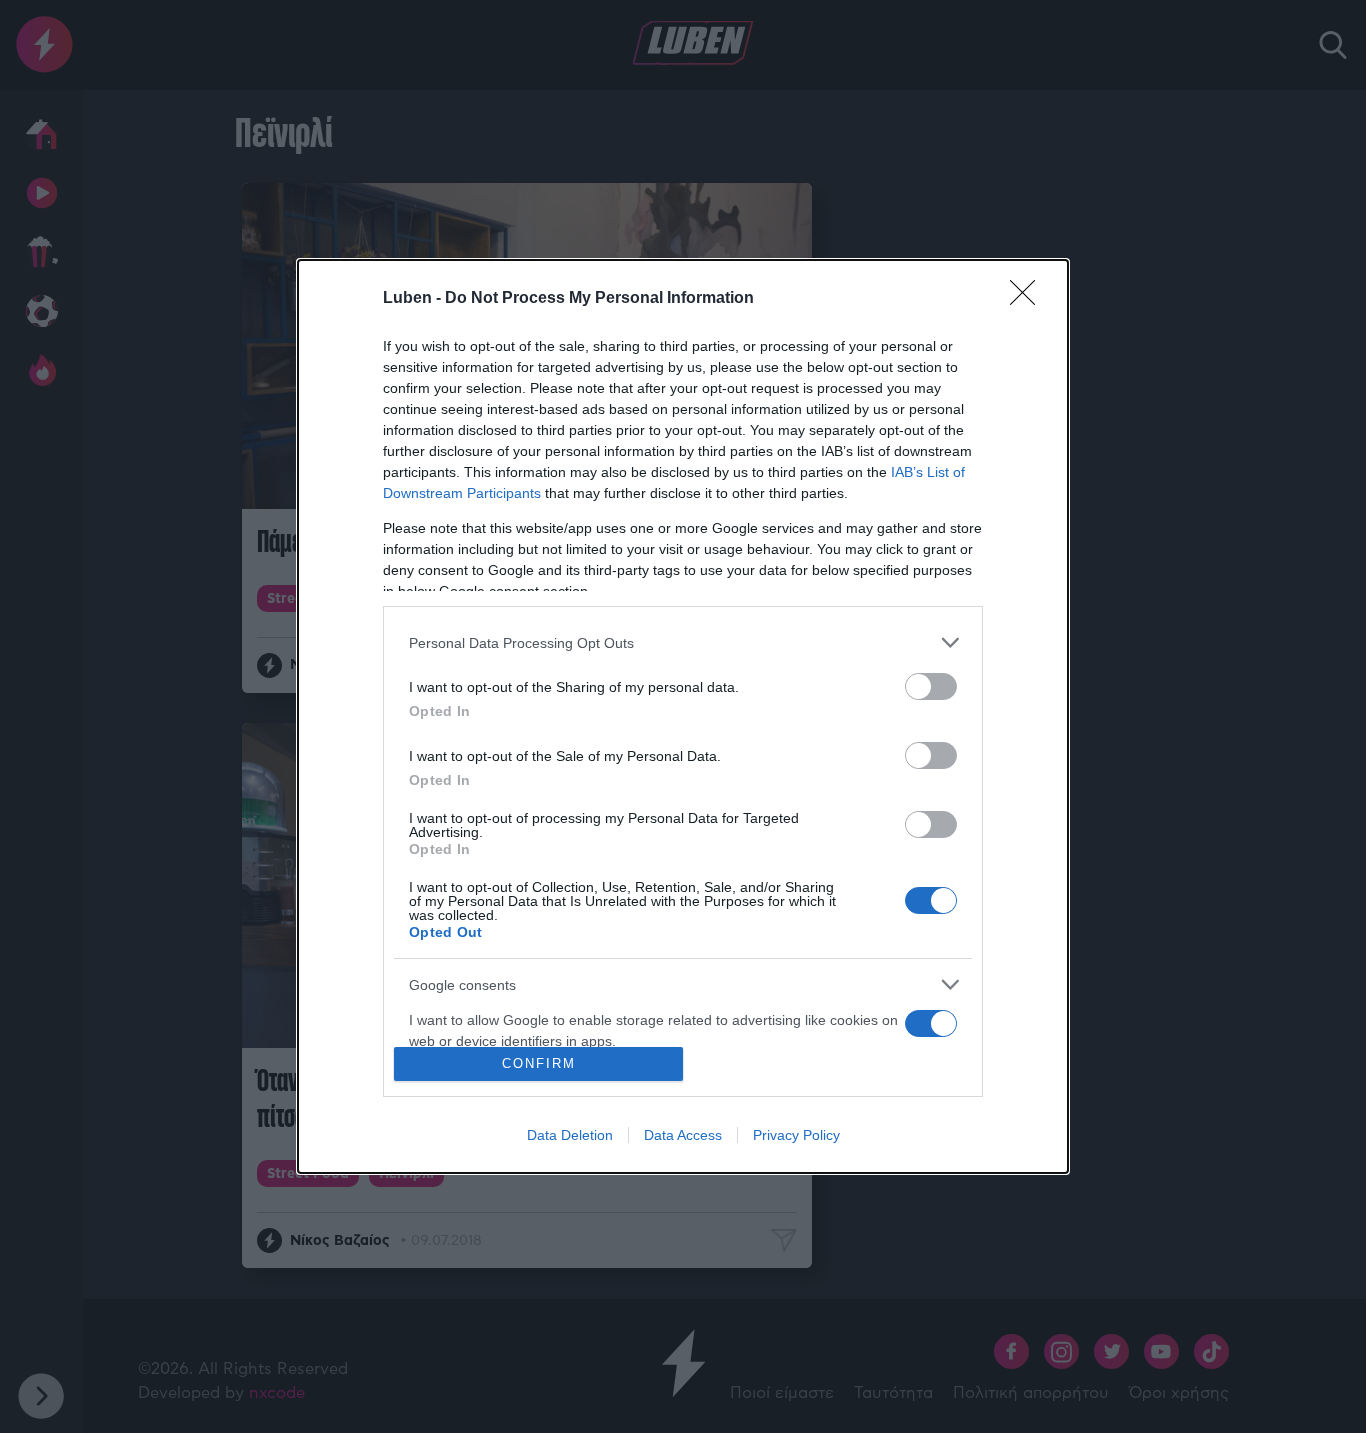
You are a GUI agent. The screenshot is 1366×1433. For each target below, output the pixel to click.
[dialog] (683, 716)
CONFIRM (539, 1063)
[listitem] (683, 642)
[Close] (1029, 299)
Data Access (683, 1135)
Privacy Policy (796, 1135)
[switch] (931, 686)
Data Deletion (570, 1135)
